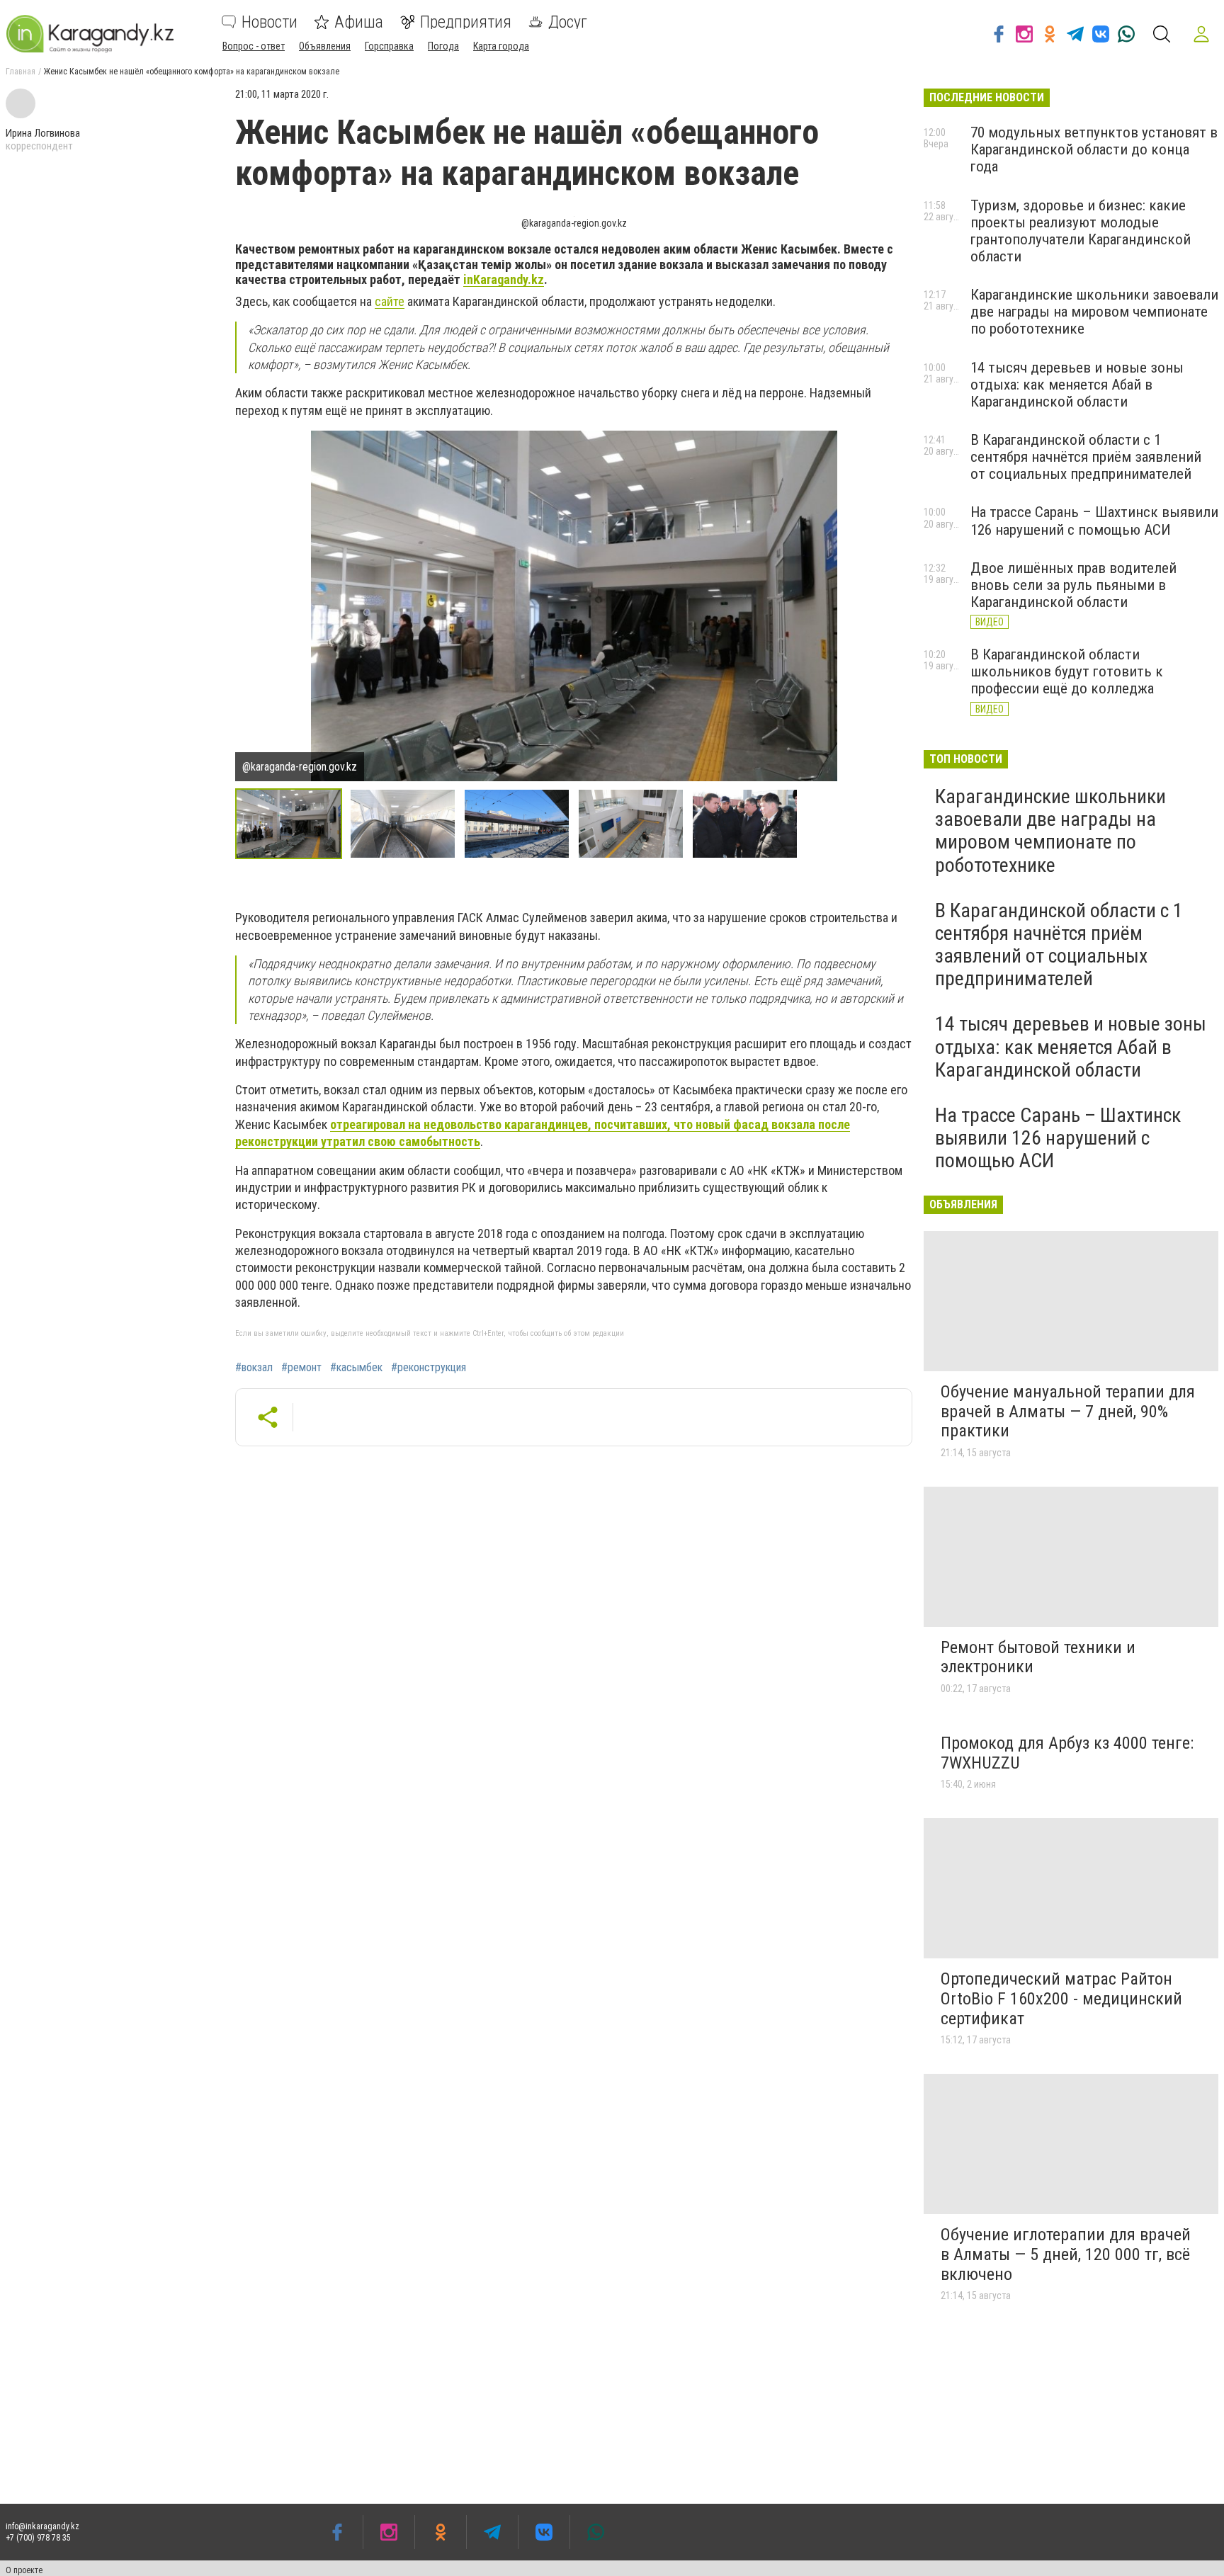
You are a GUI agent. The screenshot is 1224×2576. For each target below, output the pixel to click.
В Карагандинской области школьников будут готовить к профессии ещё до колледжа (1067, 671)
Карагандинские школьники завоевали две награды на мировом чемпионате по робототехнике (1094, 312)
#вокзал (254, 1368)
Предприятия (466, 22)
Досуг (568, 22)
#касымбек (356, 1368)
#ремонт (301, 1368)
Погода (443, 46)
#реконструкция (429, 1368)
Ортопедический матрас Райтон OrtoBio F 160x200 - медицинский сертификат (1061, 1998)
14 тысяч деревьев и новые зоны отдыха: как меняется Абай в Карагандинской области (1077, 385)
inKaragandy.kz (504, 279)
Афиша (359, 22)
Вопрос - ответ (254, 46)
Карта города (501, 46)
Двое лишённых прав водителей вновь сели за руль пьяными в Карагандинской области (1073, 585)
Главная (21, 72)
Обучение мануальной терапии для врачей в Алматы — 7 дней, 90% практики (1068, 1411)
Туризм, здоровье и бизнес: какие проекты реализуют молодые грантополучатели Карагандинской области (1081, 231)
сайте (390, 301)
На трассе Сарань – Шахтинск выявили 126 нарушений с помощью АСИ (1094, 521)
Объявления (325, 46)
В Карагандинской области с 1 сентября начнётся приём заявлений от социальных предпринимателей (1086, 457)
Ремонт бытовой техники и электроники (1038, 1657)
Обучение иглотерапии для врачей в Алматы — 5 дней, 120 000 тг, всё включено (1066, 2254)
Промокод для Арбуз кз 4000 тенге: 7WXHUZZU (1067, 1753)
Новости (270, 22)
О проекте (24, 2570)
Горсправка (389, 46)
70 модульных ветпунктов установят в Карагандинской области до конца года (1094, 149)
